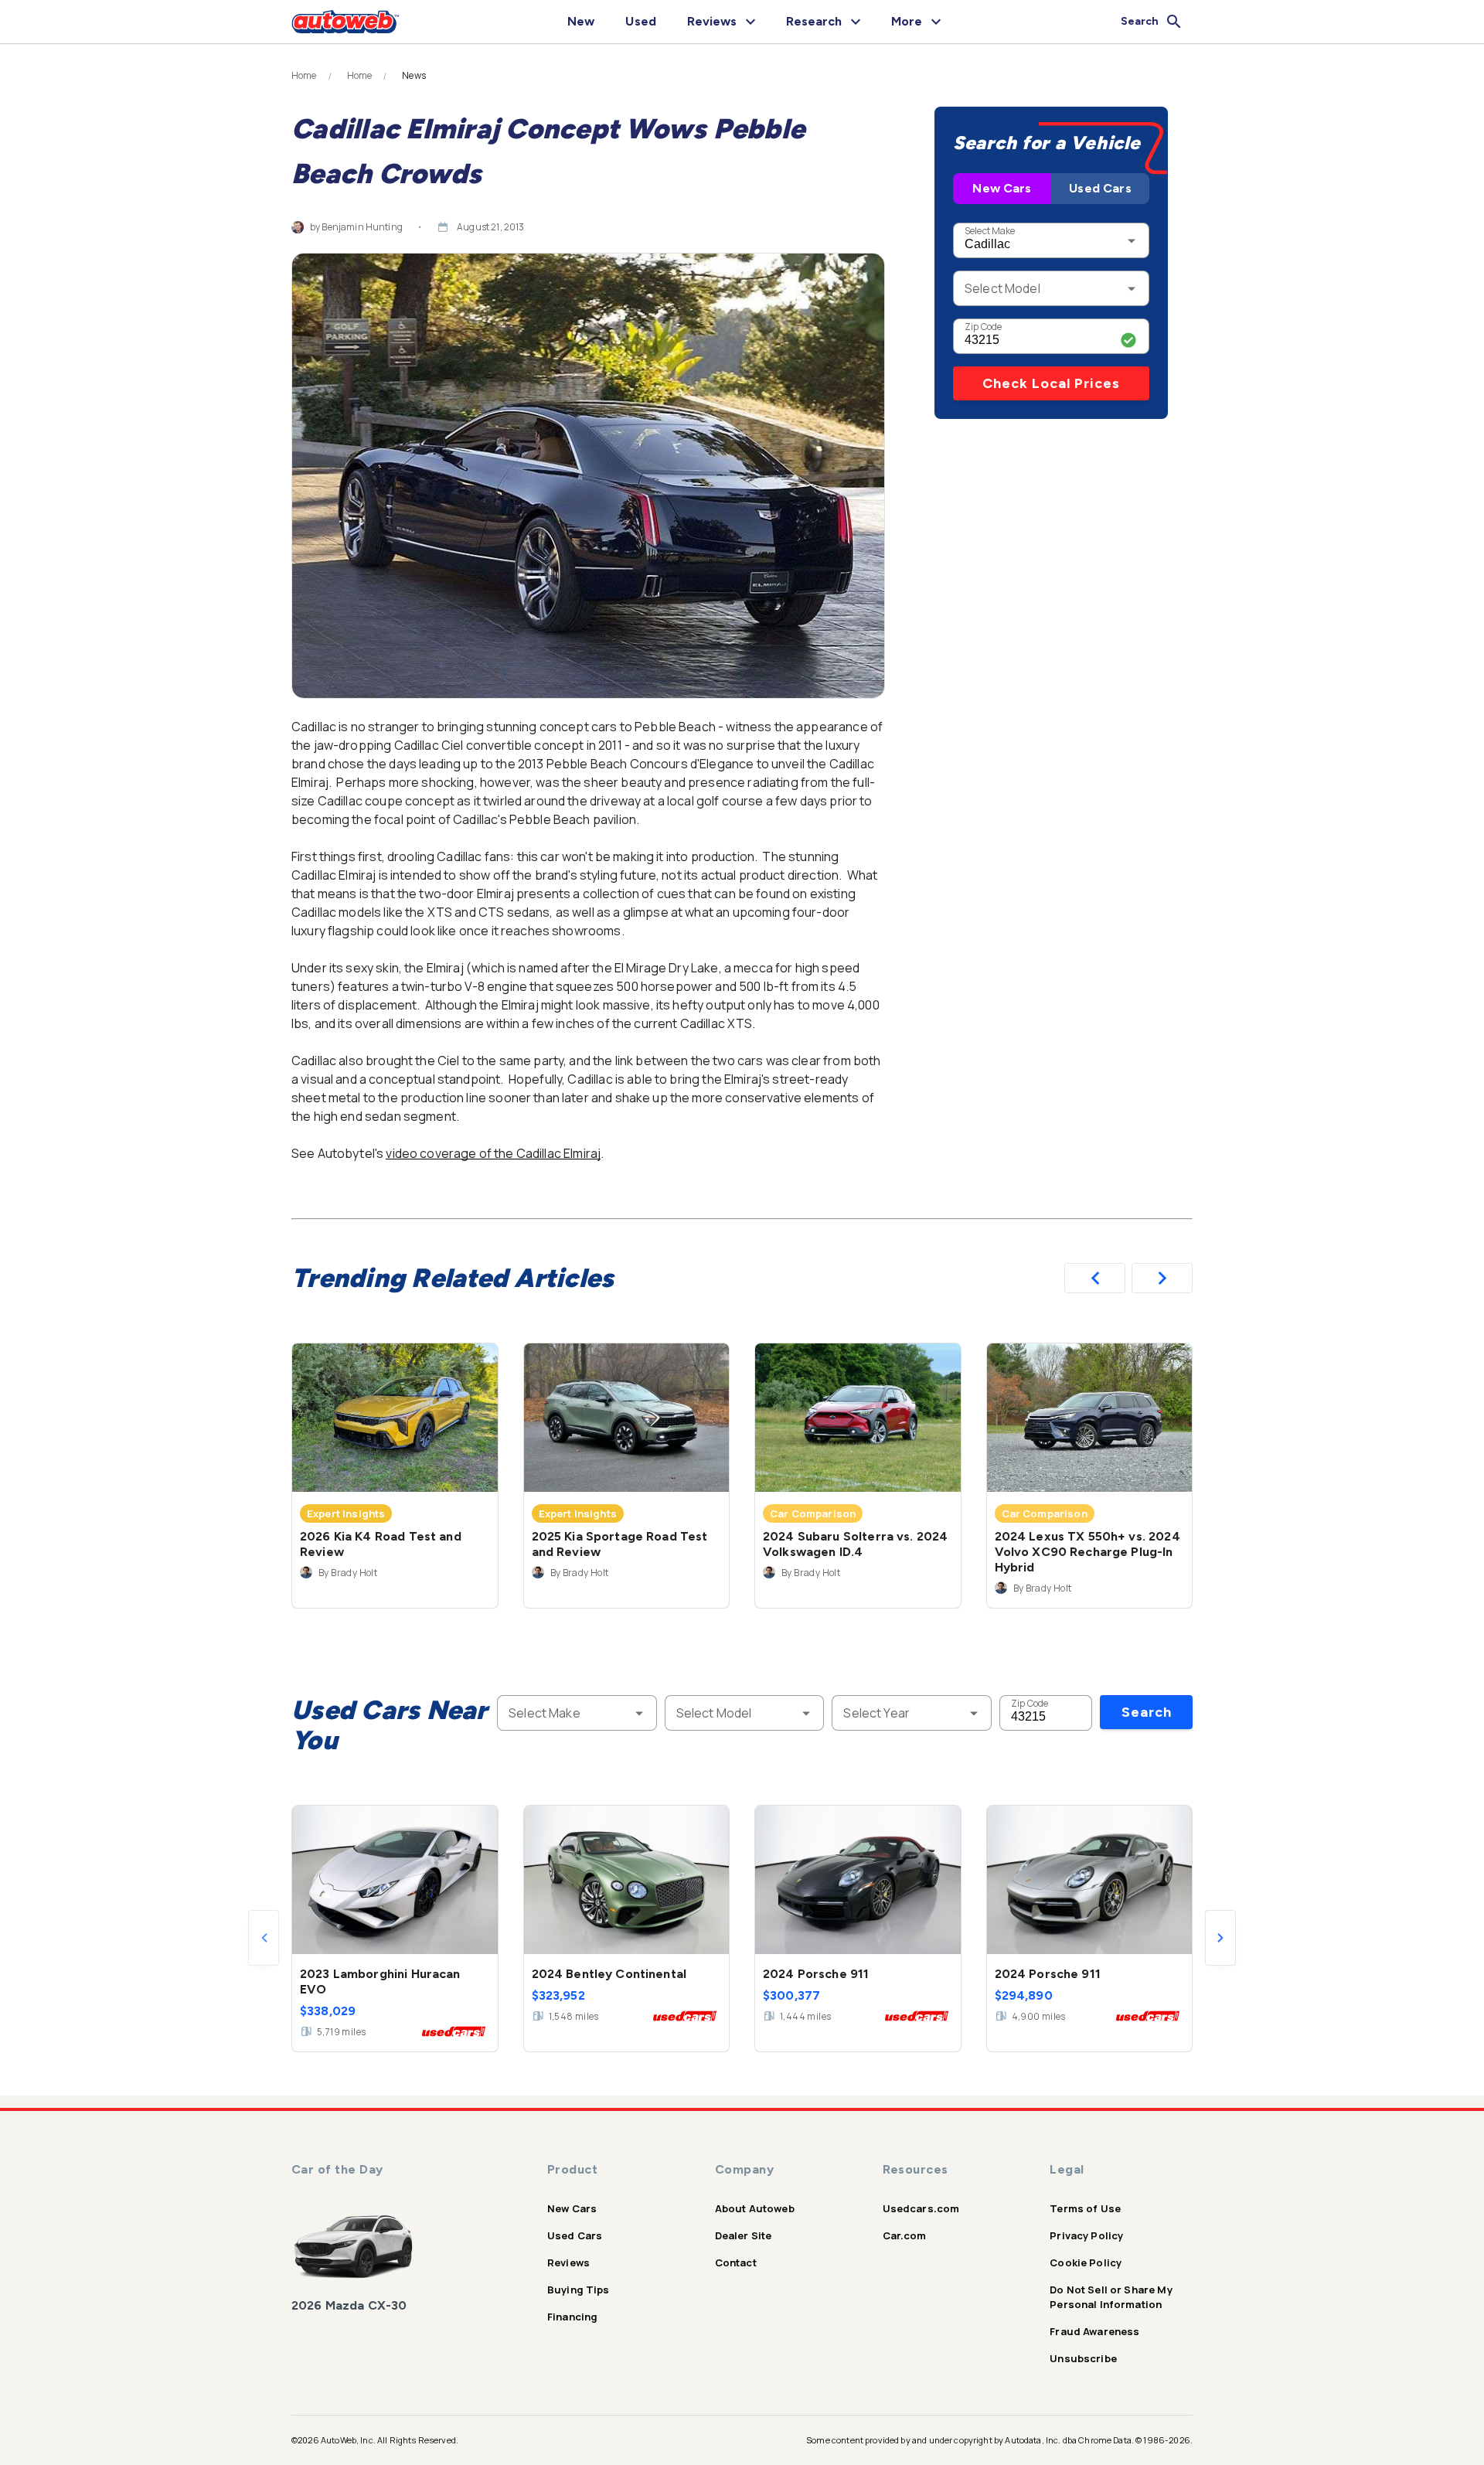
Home (304, 76)
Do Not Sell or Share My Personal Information (1111, 2297)
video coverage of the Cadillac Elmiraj (493, 1153)
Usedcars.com (921, 2208)
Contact (736, 2262)
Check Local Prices (1051, 383)
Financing (572, 2317)
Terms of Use (1085, 2208)
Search (1147, 1712)
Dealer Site (744, 2235)
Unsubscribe (1083, 2358)
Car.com (905, 2235)
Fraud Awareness (1094, 2331)
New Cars (1002, 188)
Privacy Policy (1086, 2235)
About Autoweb (755, 2208)
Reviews (568, 2262)
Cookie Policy (1086, 2262)
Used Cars (1100, 188)
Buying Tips (579, 2290)
